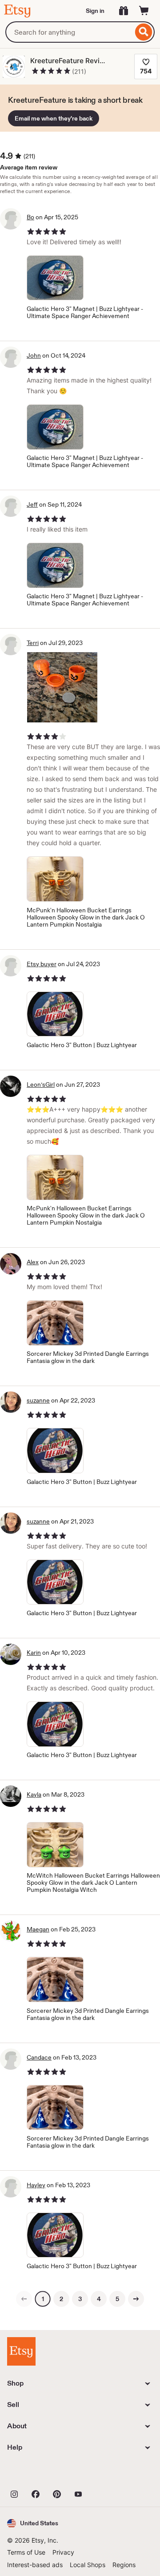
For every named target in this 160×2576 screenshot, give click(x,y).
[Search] (144, 32)
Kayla (34, 1794)
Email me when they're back (54, 118)
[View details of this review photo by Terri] (62, 687)
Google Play (104, 2474)
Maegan (38, 1929)
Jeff (32, 504)
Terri (33, 643)
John (34, 355)
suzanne (38, 1400)
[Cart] (144, 11)
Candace (39, 2057)
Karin (34, 1653)
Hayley (36, 2185)
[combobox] (69, 32)
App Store (37, 2474)
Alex (33, 1262)
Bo (30, 217)
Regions (124, 2565)
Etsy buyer (42, 964)
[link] (24, 2299)
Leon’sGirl (41, 1084)
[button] (33, 2523)
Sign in (95, 11)
